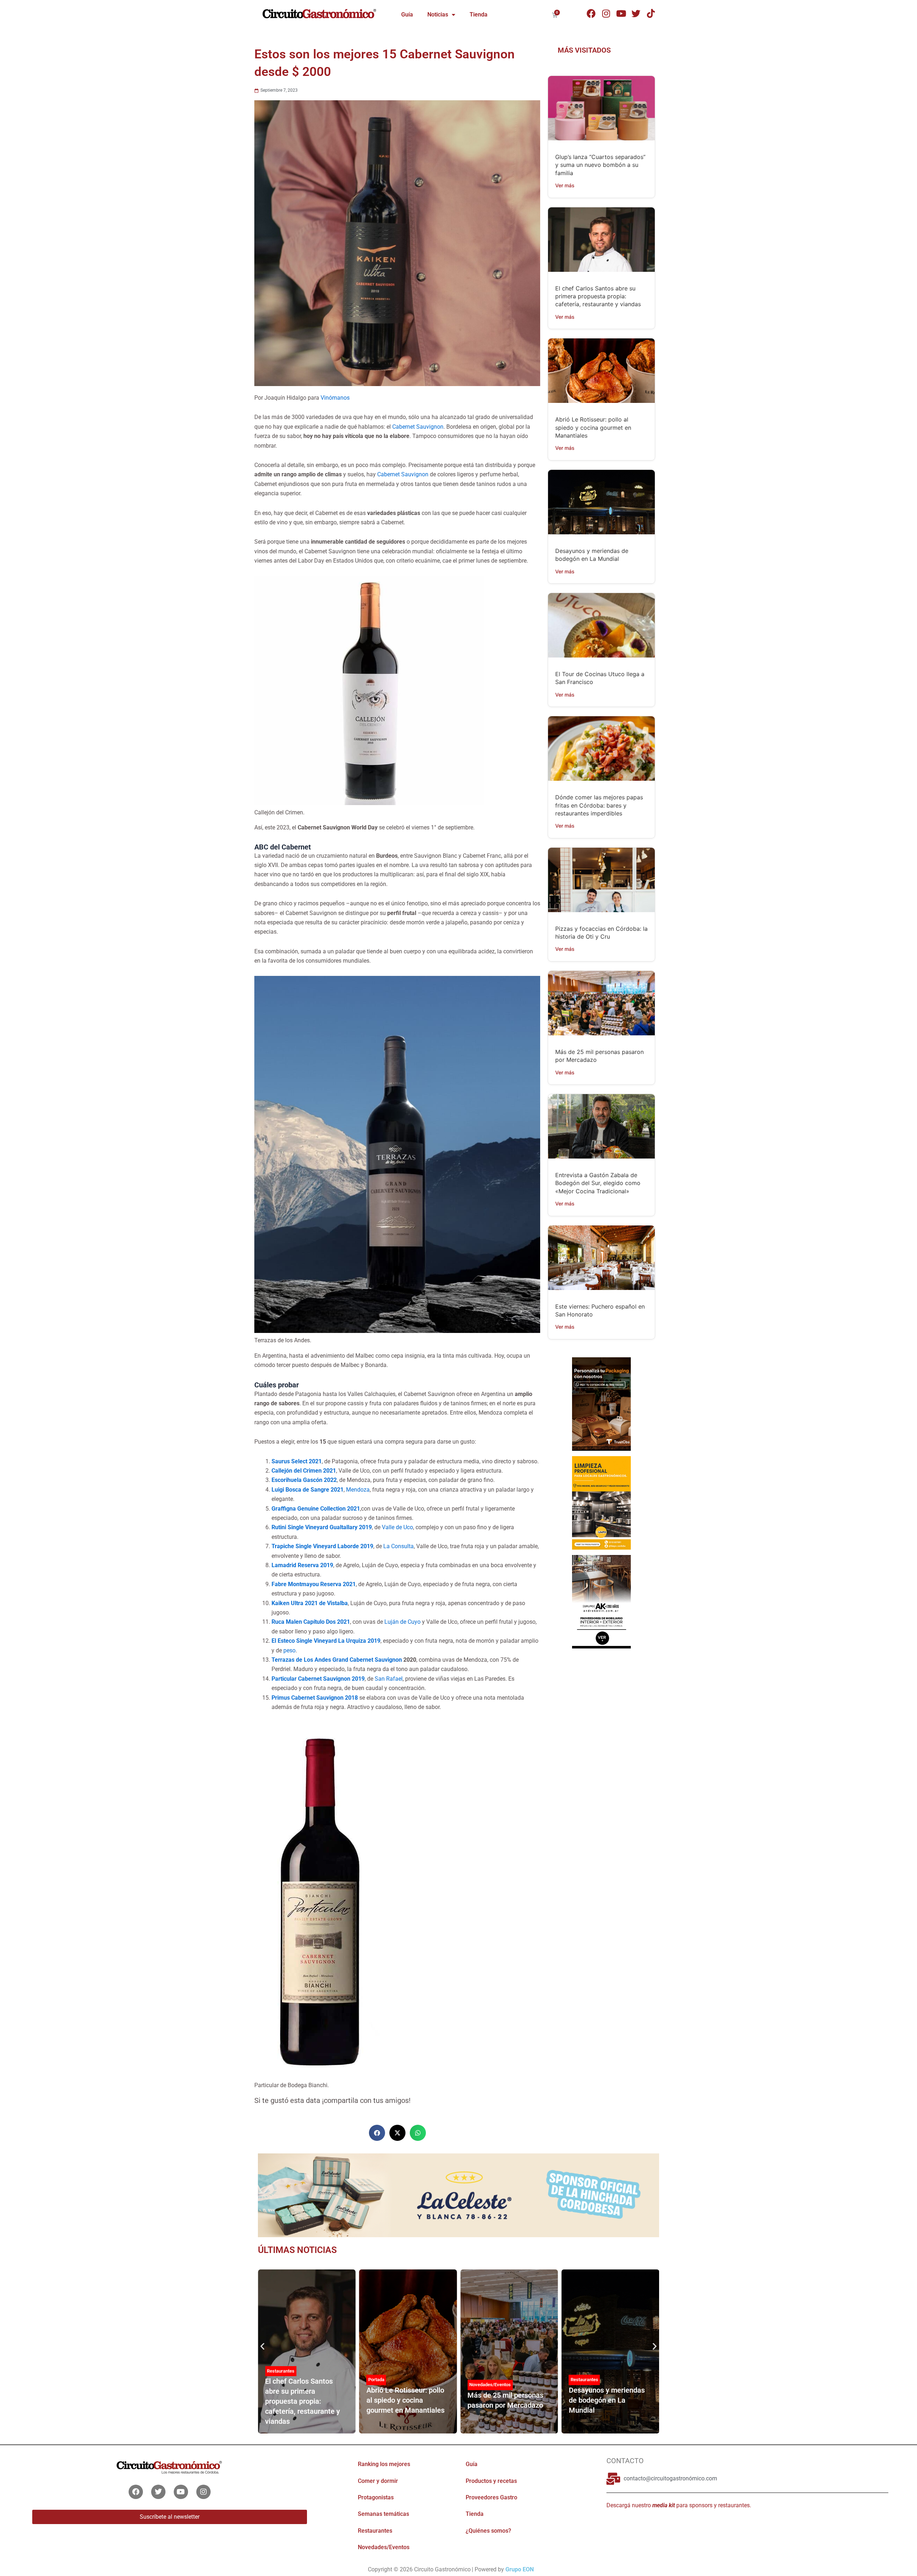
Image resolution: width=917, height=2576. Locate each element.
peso (289, 1650)
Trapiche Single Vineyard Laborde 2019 (322, 1546)
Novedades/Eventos (490, 2385)
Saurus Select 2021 (297, 1461)
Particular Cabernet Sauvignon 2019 (318, 1679)
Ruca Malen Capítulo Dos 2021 (311, 1622)
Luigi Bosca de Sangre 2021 (308, 1490)
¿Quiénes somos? (488, 2531)
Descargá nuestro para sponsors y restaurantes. (679, 2505)
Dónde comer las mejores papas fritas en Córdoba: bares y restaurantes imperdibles (599, 805)
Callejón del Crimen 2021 (304, 1471)
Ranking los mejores (384, 2464)
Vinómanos (335, 398)
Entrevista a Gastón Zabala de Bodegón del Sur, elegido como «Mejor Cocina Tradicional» (598, 1183)
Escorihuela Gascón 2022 (304, 1480)
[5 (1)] (601, 1403)
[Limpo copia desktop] (601, 1502)
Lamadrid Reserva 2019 (302, 1565)
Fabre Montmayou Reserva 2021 (314, 1584)
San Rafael (389, 1679)
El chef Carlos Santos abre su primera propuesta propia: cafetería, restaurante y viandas (598, 296)
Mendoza (358, 1490)
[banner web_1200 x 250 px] (458, 2195)
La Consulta (399, 1546)
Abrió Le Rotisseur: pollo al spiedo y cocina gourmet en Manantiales (593, 427)
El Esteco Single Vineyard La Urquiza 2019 (326, 1641)
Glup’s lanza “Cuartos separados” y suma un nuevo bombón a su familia (600, 165)
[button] (377, 2133)
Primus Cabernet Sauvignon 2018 (315, 1698)
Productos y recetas (491, 2481)
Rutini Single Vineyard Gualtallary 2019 (322, 1527)
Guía (407, 15)
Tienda (479, 15)
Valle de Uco (397, 1527)
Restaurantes (281, 2371)
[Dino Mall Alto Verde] (601, 1601)
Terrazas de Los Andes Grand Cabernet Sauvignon (337, 1660)
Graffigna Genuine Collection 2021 (316, 1509)
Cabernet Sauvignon (418, 427)
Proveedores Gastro (491, 2497)
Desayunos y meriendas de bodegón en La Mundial (607, 2400)
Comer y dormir (378, 2481)
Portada (376, 2380)
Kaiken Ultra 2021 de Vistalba (310, 1603)
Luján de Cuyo (402, 1622)
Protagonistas (376, 2497)
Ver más (565, 185)
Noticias (438, 15)
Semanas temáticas (383, 2514)
